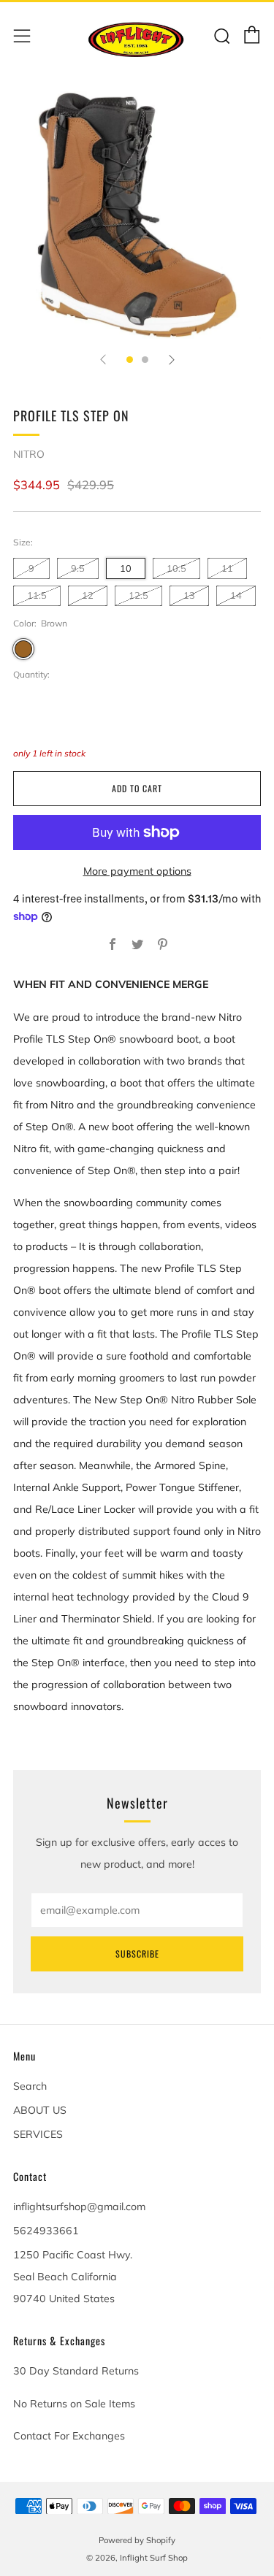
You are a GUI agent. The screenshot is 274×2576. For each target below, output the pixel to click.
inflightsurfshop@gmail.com (79, 2207)
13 (189, 595)
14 (236, 595)
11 (227, 568)
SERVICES (38, 2134)
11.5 (37, 595)
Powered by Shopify (137, 2540)
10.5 (176, 568)
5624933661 (46, 2231)
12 (88, 595)
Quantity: (31, 675)
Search (30, 2086)
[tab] (130, 360)
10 (126, 568)
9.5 (78, 568)
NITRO (29, 454)
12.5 (138, 595)
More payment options (137, 871)
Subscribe (137, 1954)
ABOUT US (40, 2110)
